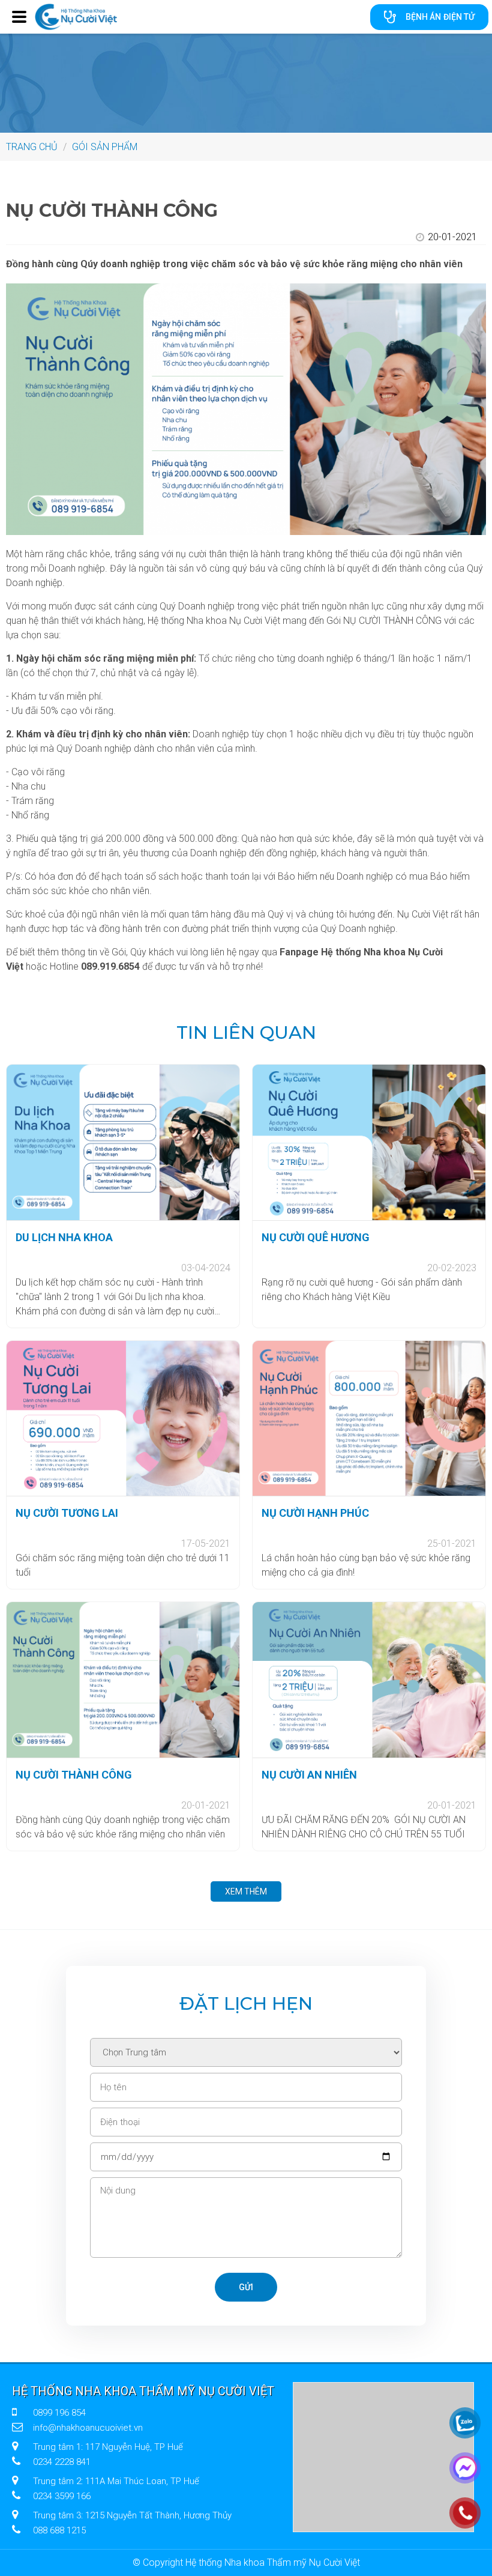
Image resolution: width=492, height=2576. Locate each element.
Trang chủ (32, 147)
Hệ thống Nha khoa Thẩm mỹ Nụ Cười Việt (143, 2391)
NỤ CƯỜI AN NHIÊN (309, 1775)
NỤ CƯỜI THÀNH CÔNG (74, 1775)
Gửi (246, 2287)
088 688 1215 (59, 2530)
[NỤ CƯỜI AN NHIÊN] (369, 1680)
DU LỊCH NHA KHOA (64, 1237)
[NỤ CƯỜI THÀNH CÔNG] (123, 1680)
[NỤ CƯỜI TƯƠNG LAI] (123, 1419)
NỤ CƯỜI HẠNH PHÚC (315, 1513)
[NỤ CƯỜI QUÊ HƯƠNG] (369, 1142)
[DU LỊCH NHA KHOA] (123, 1142)
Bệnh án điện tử (440, 17)
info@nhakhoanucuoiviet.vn (88, 2428)
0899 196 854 (59, 2413)
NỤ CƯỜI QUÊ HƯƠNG (316, 1237)
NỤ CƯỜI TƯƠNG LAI (67, 1513)
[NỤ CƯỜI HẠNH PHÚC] (369, 1419)
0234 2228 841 (62, 2462)
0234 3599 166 (62, 2496)
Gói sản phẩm (105, 147)
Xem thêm (246, 1891)
